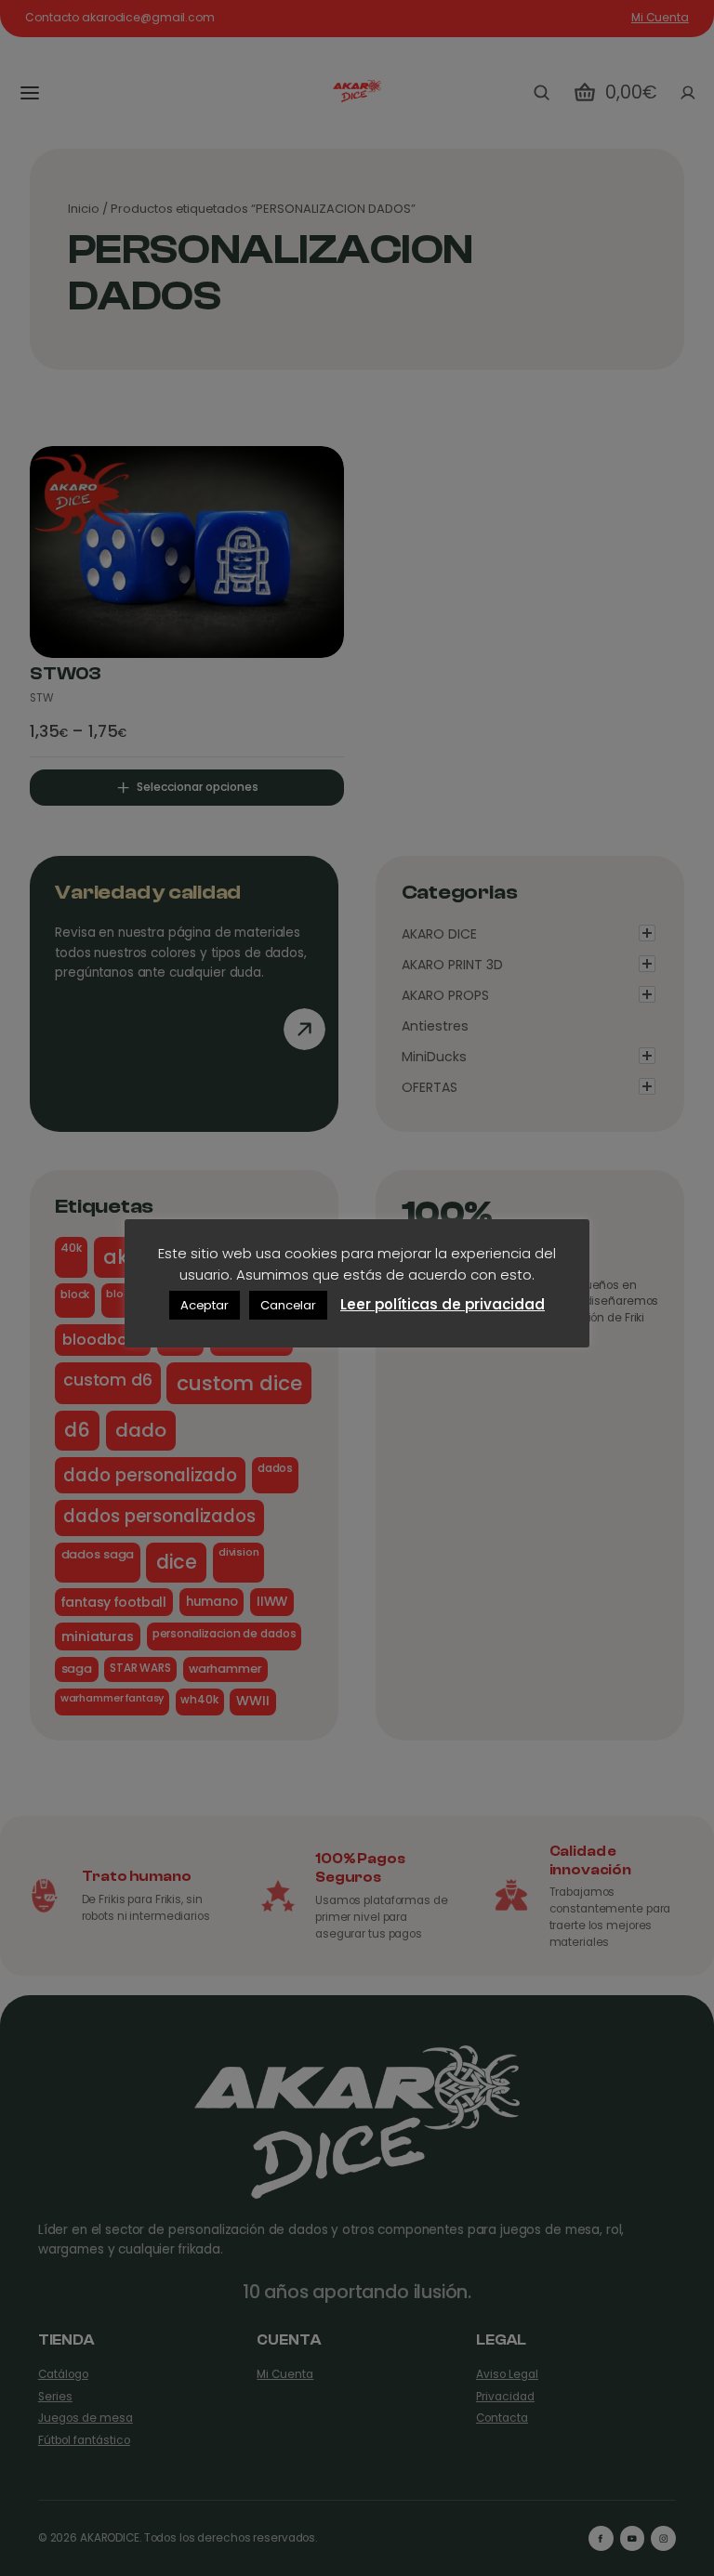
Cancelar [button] (288, 1305)
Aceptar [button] (205, 1305)
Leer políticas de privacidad (443, 1304)
